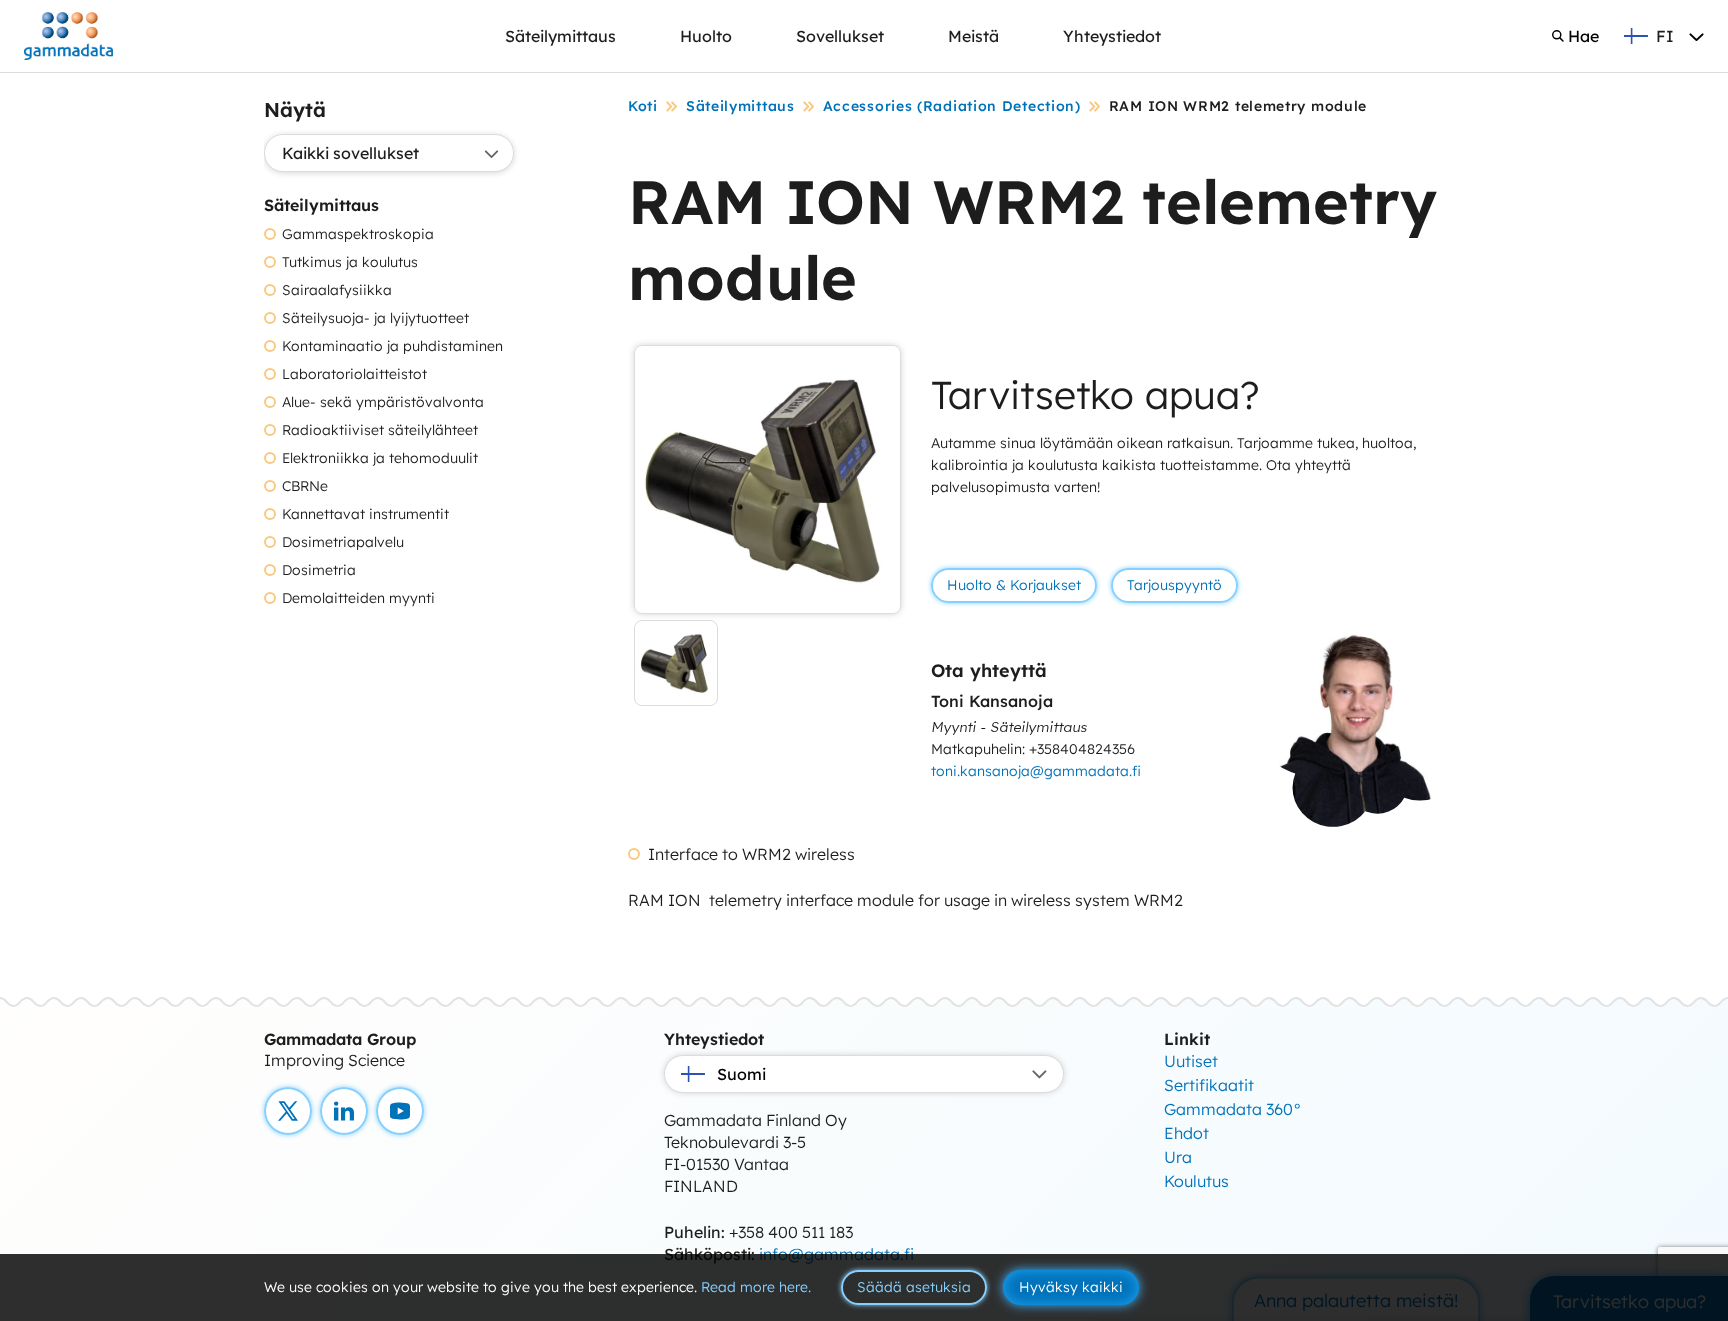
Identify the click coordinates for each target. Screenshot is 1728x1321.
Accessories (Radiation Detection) (952, 106)
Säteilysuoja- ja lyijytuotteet (375, 318)
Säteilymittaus (560, 36)
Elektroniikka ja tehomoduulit (380, 458)
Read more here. (756, 1287)
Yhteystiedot (1112, 36)
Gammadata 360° (1233, 1109)
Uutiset (1191, 1061)
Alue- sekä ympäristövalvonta (383, 402)
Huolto (706, 36)
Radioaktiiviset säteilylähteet (380, 430)
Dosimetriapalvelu (343, 542)
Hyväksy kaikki (1071, 1287)
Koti (643, 106)
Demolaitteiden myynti (358, 598)
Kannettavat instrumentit (365, 514)
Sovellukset (840, 36)
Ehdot (1186, 1133)
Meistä (973, 36)
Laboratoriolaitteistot (354, 374)
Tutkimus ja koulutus (350, 262)
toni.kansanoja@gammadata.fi (1036, 771)
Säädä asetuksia (914, 1287)
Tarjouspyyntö (1174, 585)
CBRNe (305, 486)
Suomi (741, 1074)
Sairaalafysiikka (337, 290)
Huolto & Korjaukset (1014, 585)
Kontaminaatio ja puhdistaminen (392, 346)
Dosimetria (319, 570)
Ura (1178, 1157)
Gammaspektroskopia (358, 234)
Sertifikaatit (1209, 1085)
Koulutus (1196, 1181)
